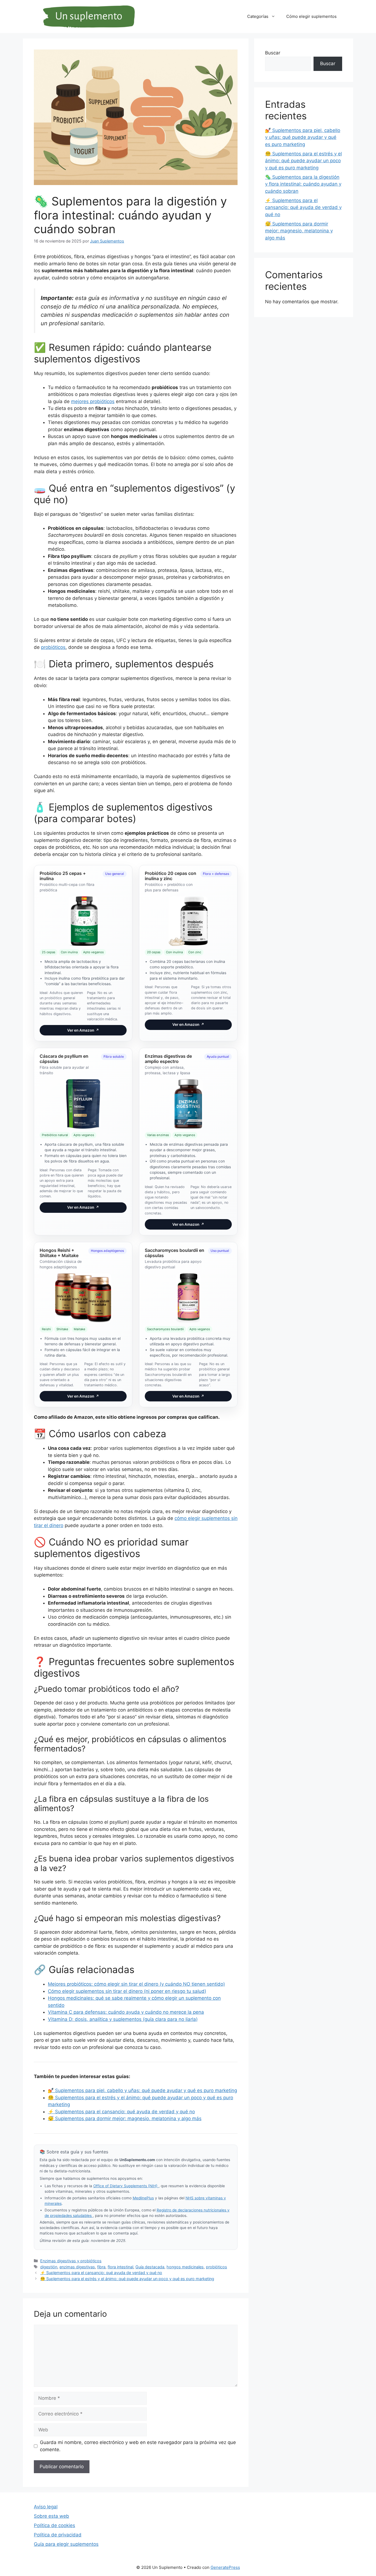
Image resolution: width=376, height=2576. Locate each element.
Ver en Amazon (83, 1030)
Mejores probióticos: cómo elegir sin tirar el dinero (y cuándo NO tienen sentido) (136, 1984)
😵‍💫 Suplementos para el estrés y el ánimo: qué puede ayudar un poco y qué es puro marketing (127, 2279)
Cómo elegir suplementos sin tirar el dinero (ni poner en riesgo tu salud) (127, 1991)
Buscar (273, 53)
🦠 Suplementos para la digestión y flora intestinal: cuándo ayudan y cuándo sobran (303, 184)
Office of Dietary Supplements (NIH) (126, 2186)
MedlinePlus (143, 2198)
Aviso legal (46, 2507)
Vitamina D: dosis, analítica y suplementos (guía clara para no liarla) (123, 2019)
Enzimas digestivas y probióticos (71, 2261)
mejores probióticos (93, 401)
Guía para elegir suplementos (66, 2544)
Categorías (258, 16)
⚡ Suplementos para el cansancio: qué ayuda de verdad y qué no (121, 2112)
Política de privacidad (58, 2535)
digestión (49, 2267)
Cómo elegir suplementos (311, 16)
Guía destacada (150, 2267)
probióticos (53, 647)
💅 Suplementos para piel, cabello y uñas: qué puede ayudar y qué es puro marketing (142, 2090)
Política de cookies (55, 2525)
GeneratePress (225, 2567)
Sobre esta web (51, 2516)
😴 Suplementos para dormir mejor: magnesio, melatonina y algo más (125, 2118)
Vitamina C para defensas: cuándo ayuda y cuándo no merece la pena (126, 2012)
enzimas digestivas (77, 2267)
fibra (101, 2267)
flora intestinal (120, 2267)
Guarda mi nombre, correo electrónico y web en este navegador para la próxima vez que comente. (138, 2446)
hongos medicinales (185, 2267)
